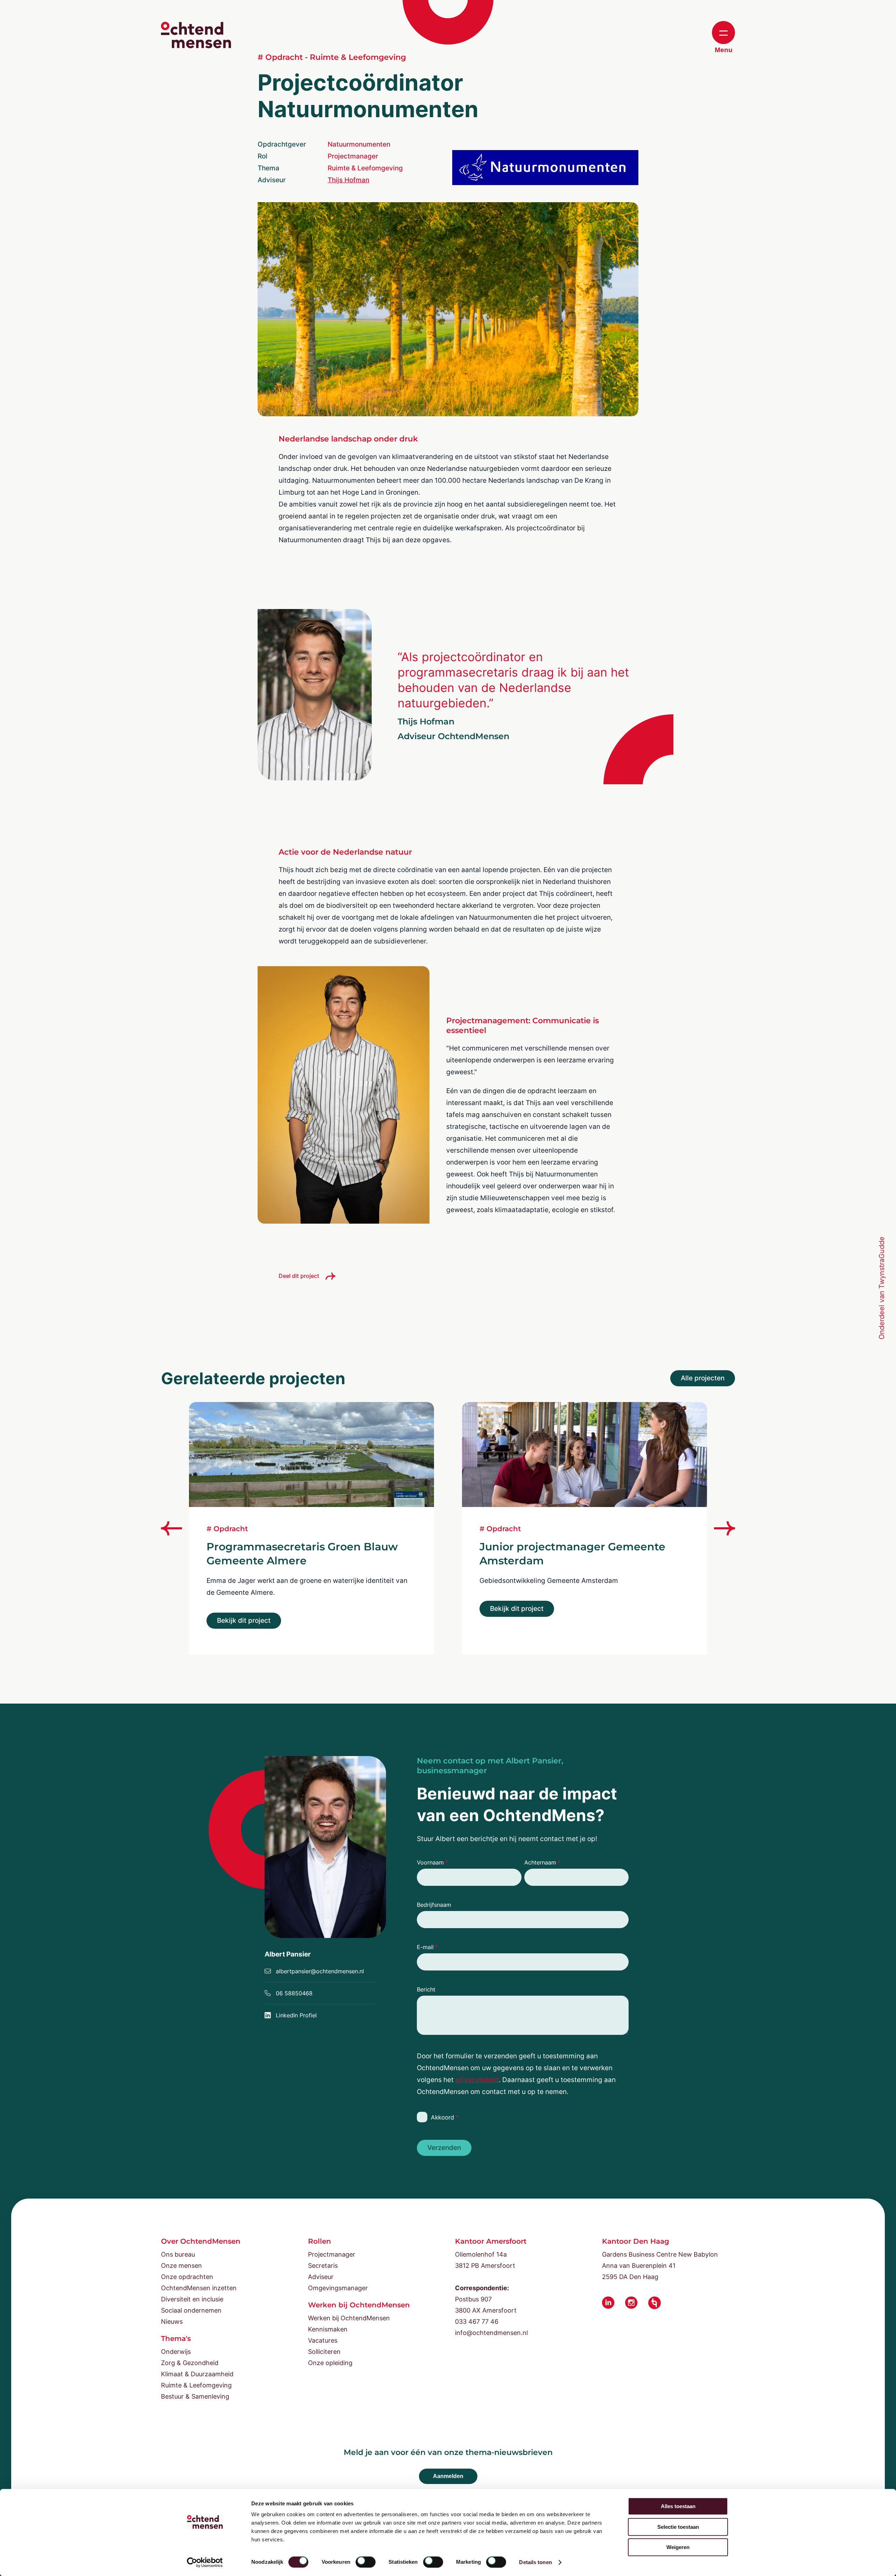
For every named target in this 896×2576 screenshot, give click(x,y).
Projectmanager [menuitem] (332, 2254)
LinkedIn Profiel (296, 2015)
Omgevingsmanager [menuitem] (338, 2288)
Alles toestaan (678, 2506)
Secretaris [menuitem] (323, 2266)
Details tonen (535, 2562)
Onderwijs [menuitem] (176, 2352)
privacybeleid (477, 2080)
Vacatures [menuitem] (323, 2340)
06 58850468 (294, 1993)
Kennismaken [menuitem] (328, 2329)
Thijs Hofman (348, 180)
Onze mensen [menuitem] (181, 2266)
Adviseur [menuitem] (321, 2277)
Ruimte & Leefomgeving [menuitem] (196, 2385)
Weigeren (678, 2547)
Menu (724, 50)
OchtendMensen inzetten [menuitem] (199, 2288)
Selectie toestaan (678, 2527)
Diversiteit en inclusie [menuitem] (192, 2299)
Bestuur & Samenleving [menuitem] (195, 2396)
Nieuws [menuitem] (172, 2322)
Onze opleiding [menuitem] (330, 2363)
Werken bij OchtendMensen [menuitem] (349, 2318)
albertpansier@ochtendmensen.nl (320, 1971)
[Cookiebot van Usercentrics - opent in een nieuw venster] (205, 2562)
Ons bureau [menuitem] (178, 2254)
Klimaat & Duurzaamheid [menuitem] (197, 2374)
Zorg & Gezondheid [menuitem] (190, 2363)
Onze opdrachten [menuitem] (187, 2277)
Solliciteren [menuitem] (324, 2352)
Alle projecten (703, 1378)
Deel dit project (299, 1276)
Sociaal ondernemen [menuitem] (191, 2310)
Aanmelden (448, 2476)
